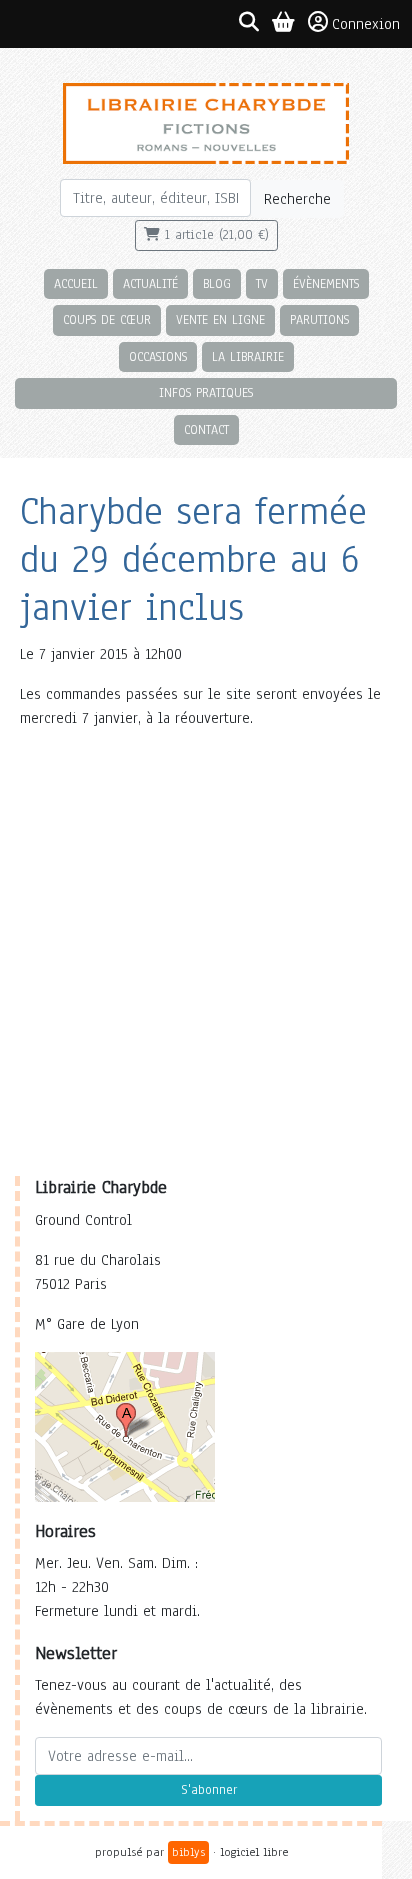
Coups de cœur (107, 319)
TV (262, 283)
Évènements (326, 283)
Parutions (319, 319)
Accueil (76, 283)
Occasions (158, 356)
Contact (206, 429)
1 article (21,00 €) (214, 235)
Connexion (366, 24)
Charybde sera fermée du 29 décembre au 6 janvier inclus (193, 559)
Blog (217, 283)
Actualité (150, 283)
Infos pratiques (206, 392)
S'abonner (209, 1790)
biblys (188, 1852)
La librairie (248, 356)
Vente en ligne (220, 319)
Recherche (297, 199)
